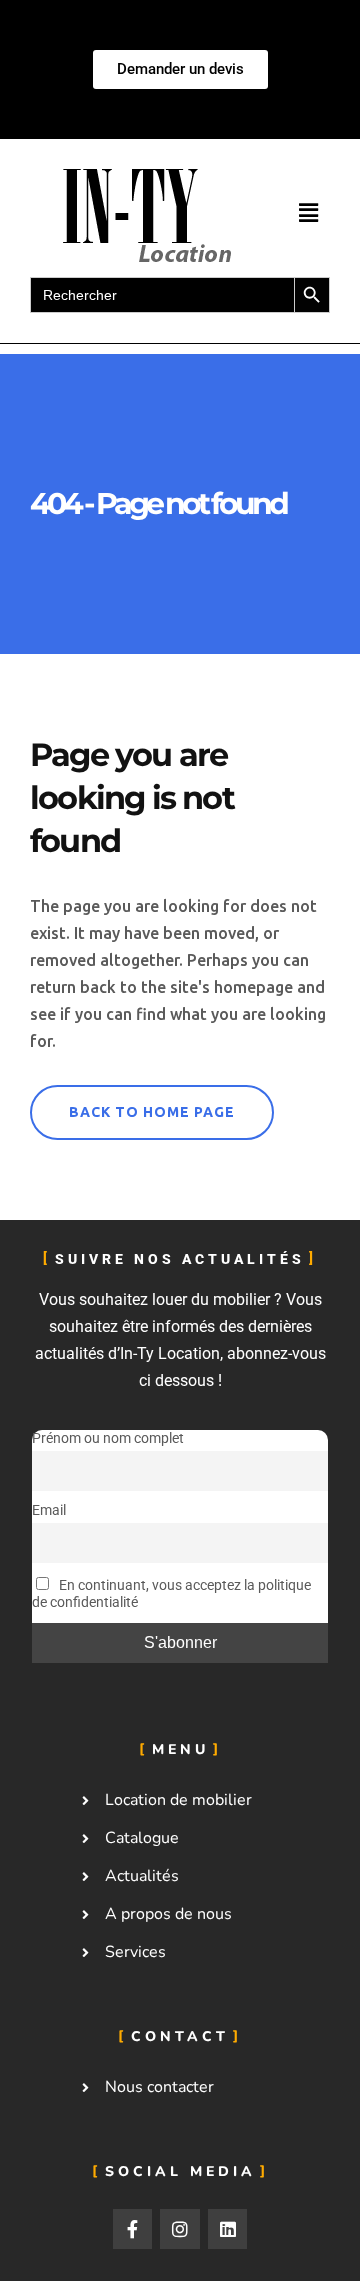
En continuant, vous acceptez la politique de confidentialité (171, 1595)
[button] (308, 213)
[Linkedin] (228, 2229)
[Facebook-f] (133, 2229)
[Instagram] (180, 2229)
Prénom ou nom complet (108, 1438)
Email (49, 1511)
